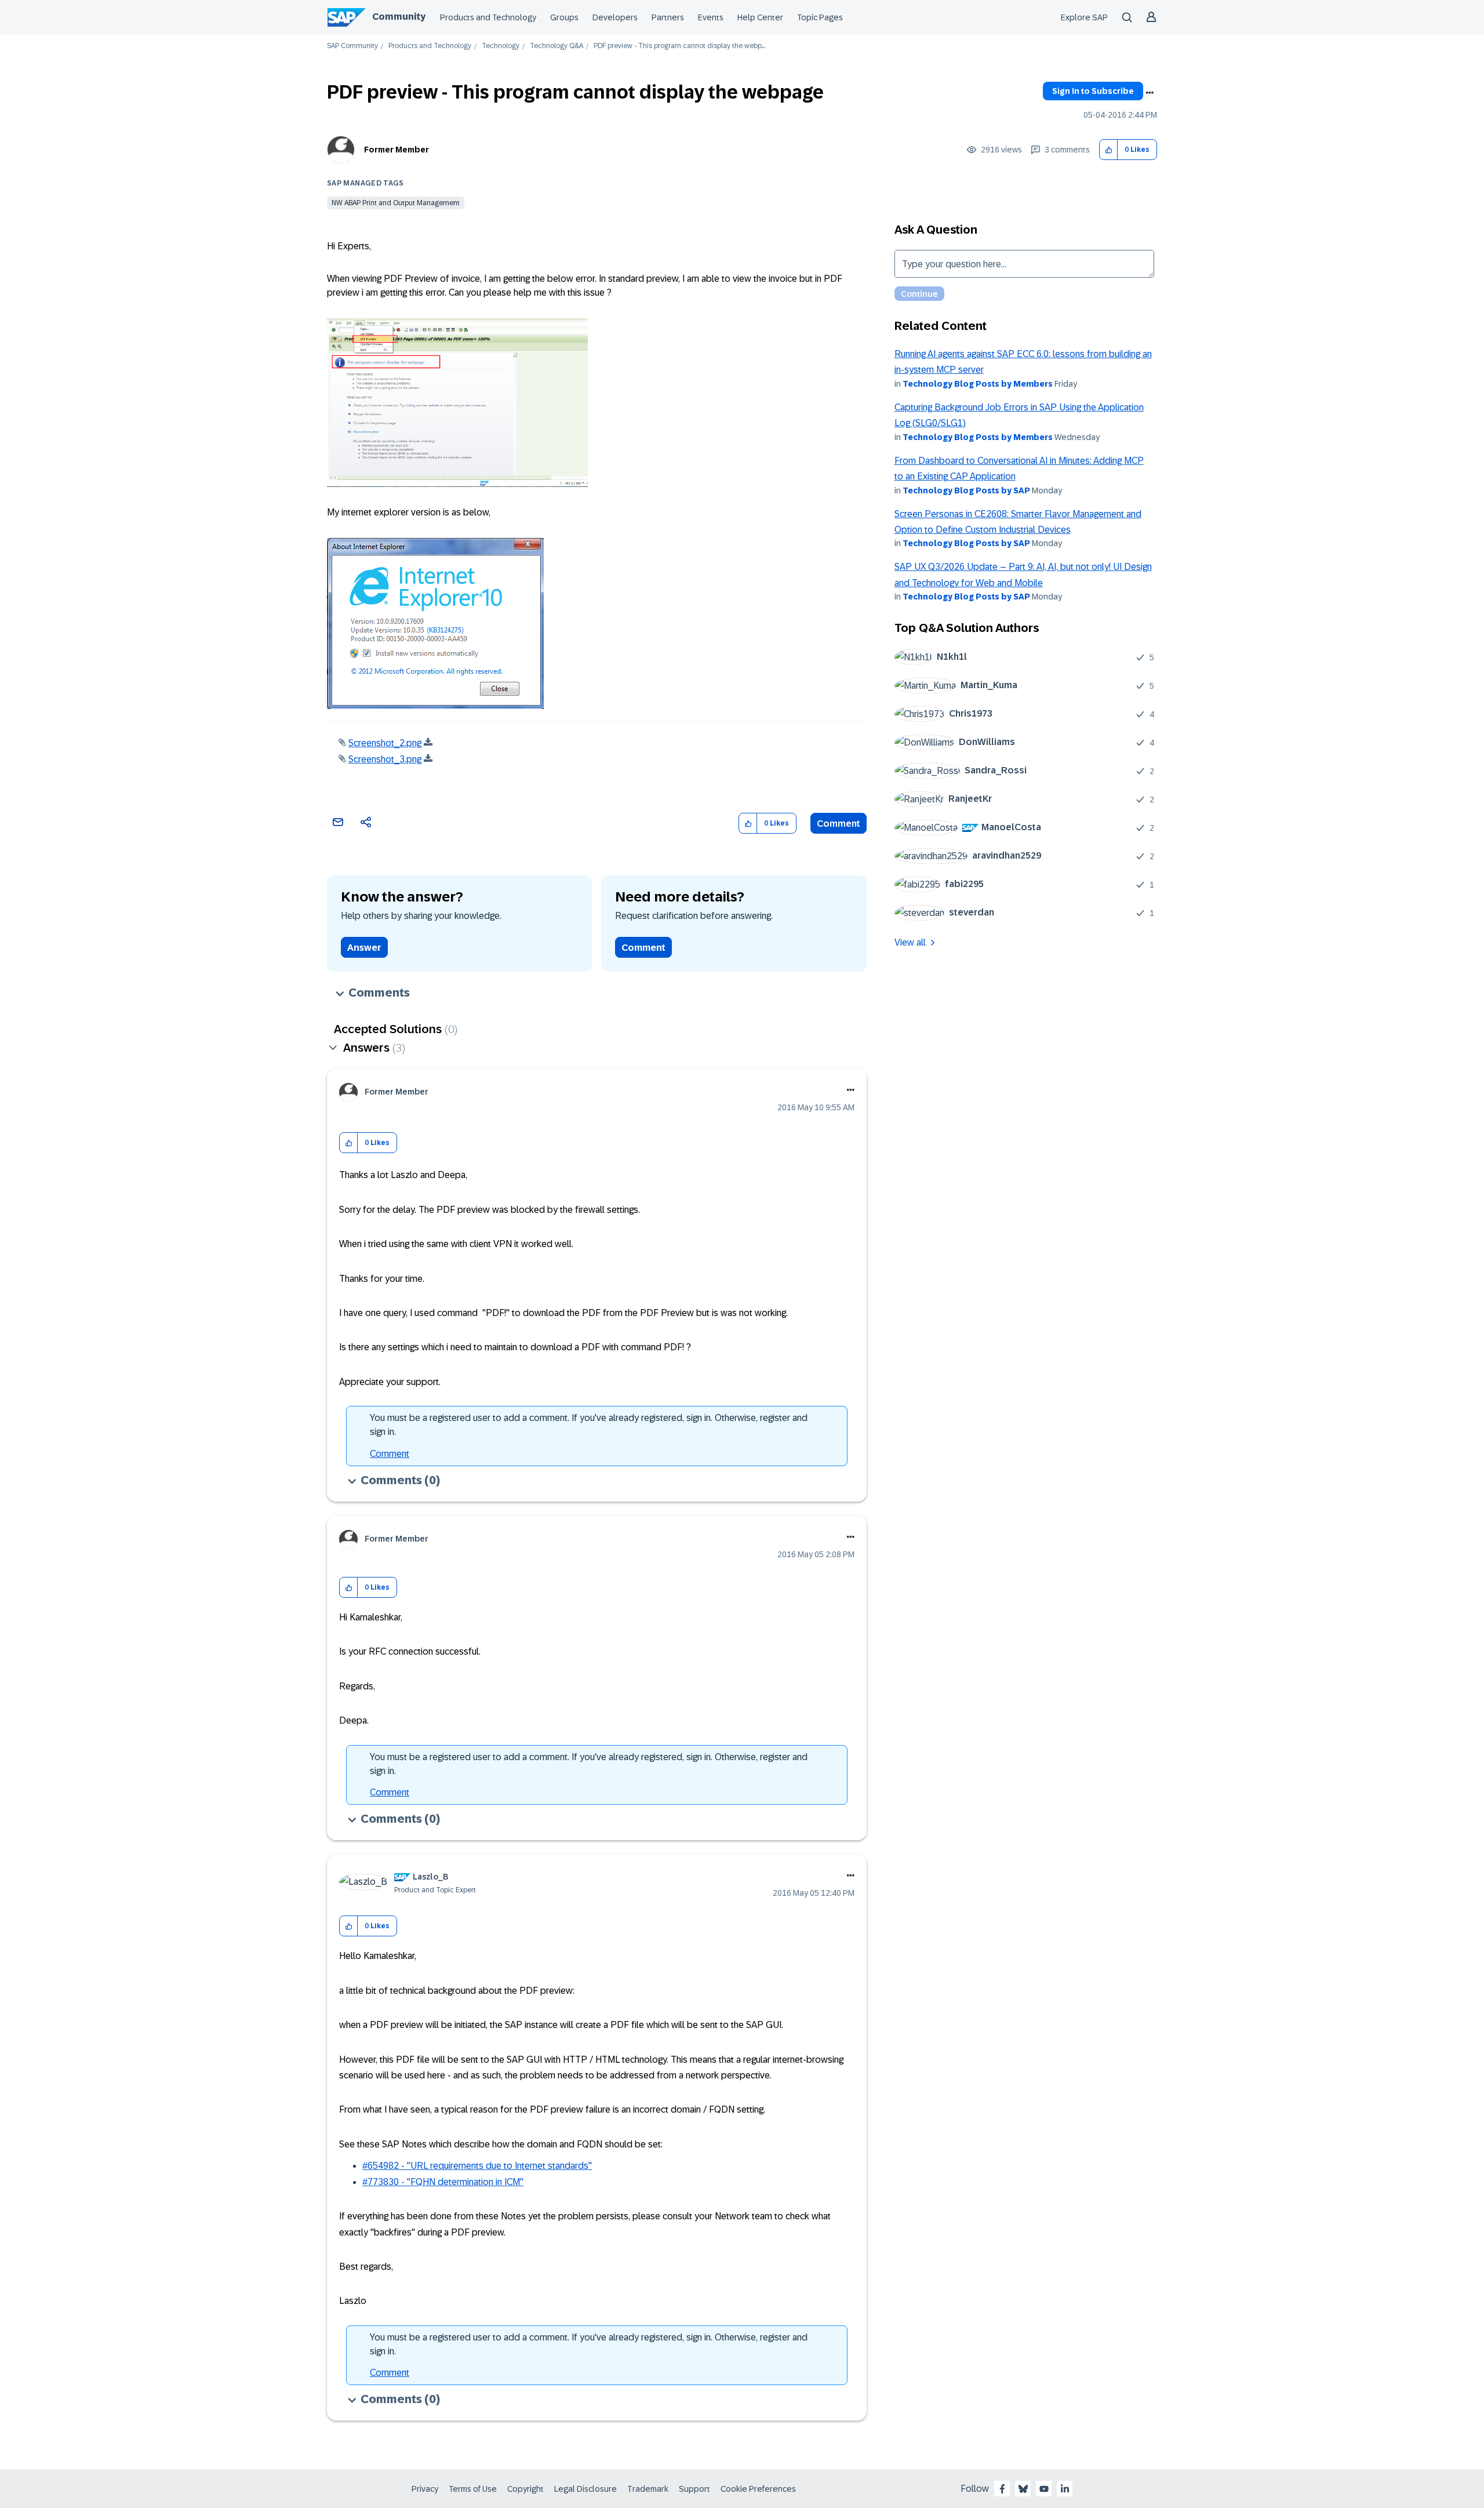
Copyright (525, 2489)
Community (399, 17)
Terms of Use (473, 2489)
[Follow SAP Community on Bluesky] (1023, 2489)
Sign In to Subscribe (1093, 91)
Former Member (397, 150)
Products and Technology (488, 17)
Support (694, 2489)
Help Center (760, 17)
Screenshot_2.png (385, 743)
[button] (1109, 150)
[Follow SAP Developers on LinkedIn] (1065, 2489)
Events (711, 17)
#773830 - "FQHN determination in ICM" (443, 2182)
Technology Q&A (556, 46)
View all (910, 942)
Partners (668, 17)
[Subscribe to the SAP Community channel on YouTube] (1044, 2489)
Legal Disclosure (585, 2489)
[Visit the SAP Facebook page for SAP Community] (1002, 2489)
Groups (564, 17)
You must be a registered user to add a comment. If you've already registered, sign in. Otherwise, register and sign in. (589, 1425)
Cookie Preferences (758, 2489)
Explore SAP (1084, 17)
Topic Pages (820, 17)
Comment (839, 824)
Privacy (425, 2489)
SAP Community (352, 46)
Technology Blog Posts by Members (978, 384)
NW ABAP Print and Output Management (396, 203)
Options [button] (1150, 93)
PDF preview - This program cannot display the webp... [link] (679, 46)
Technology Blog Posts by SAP (966, 490)
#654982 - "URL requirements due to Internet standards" (477, 2166)
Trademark (648, 2489)
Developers (615, 17)
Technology (501, 46)
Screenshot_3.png (385, 759)
